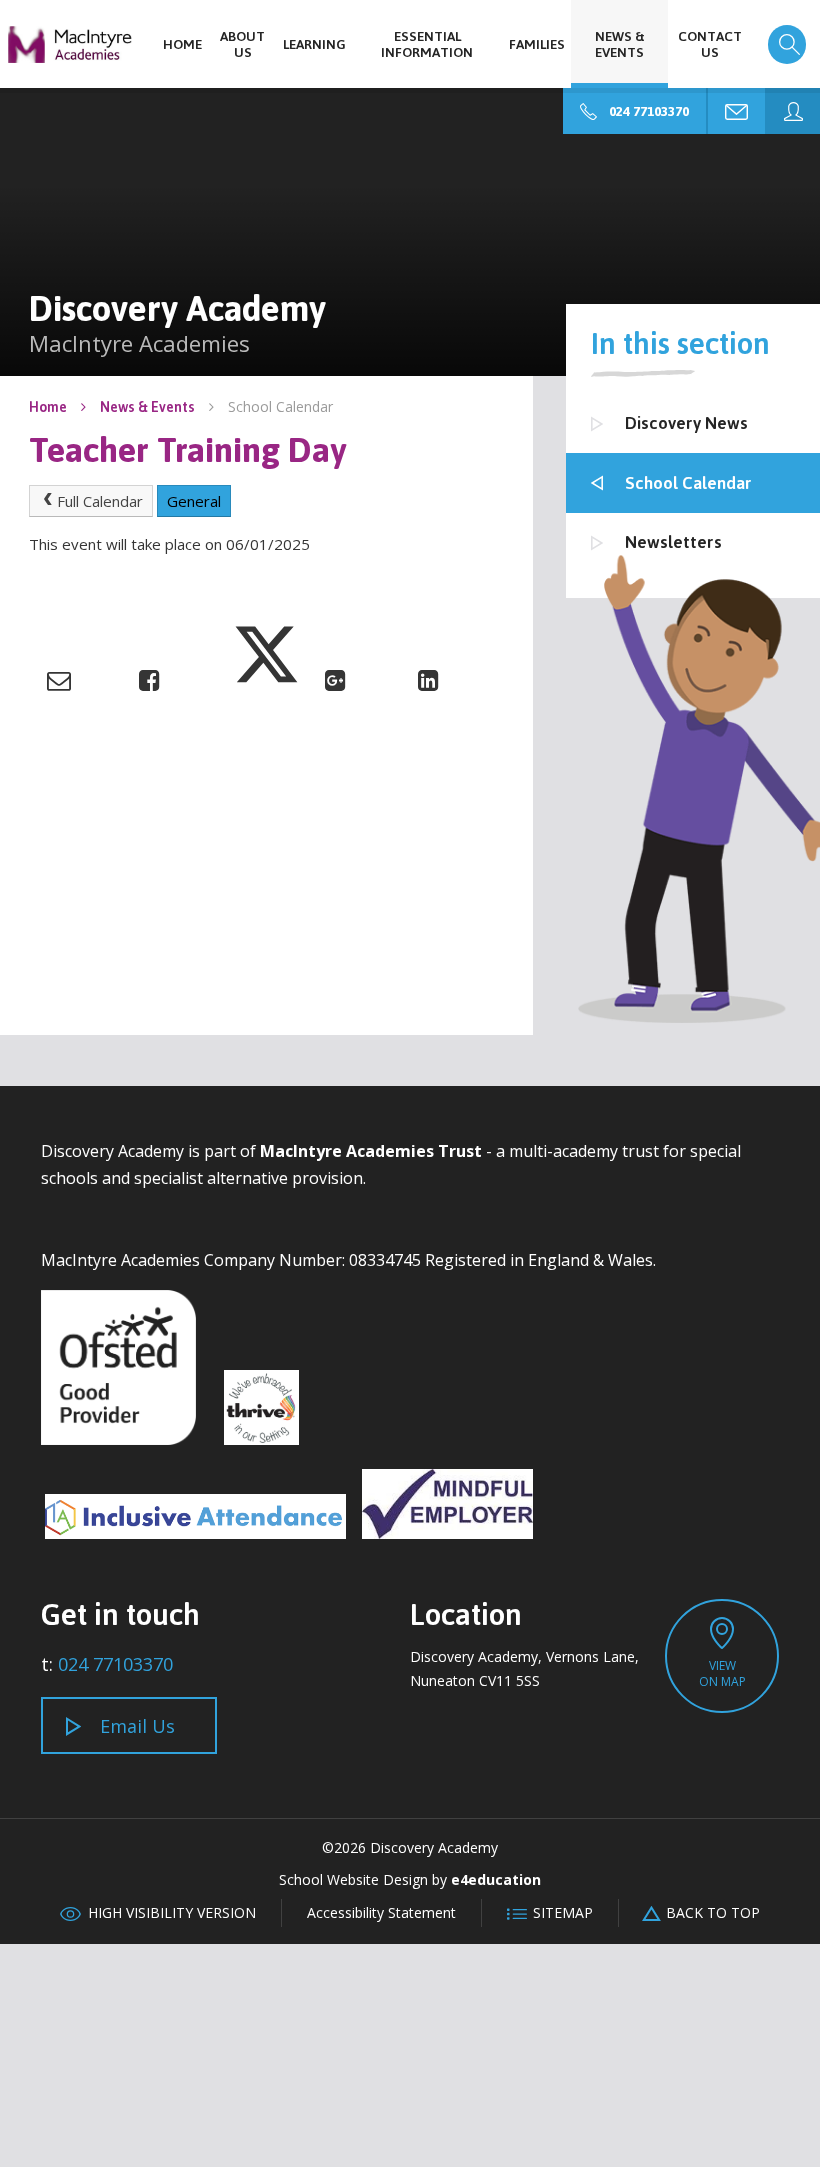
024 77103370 (115, 1664)
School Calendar (280, 406)
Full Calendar (100, 501)
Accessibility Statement (381, 1912)
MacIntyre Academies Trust (371, 1151)
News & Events (147, 406)
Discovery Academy (70, 44)
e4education (496, 1879)
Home (48, 406)
